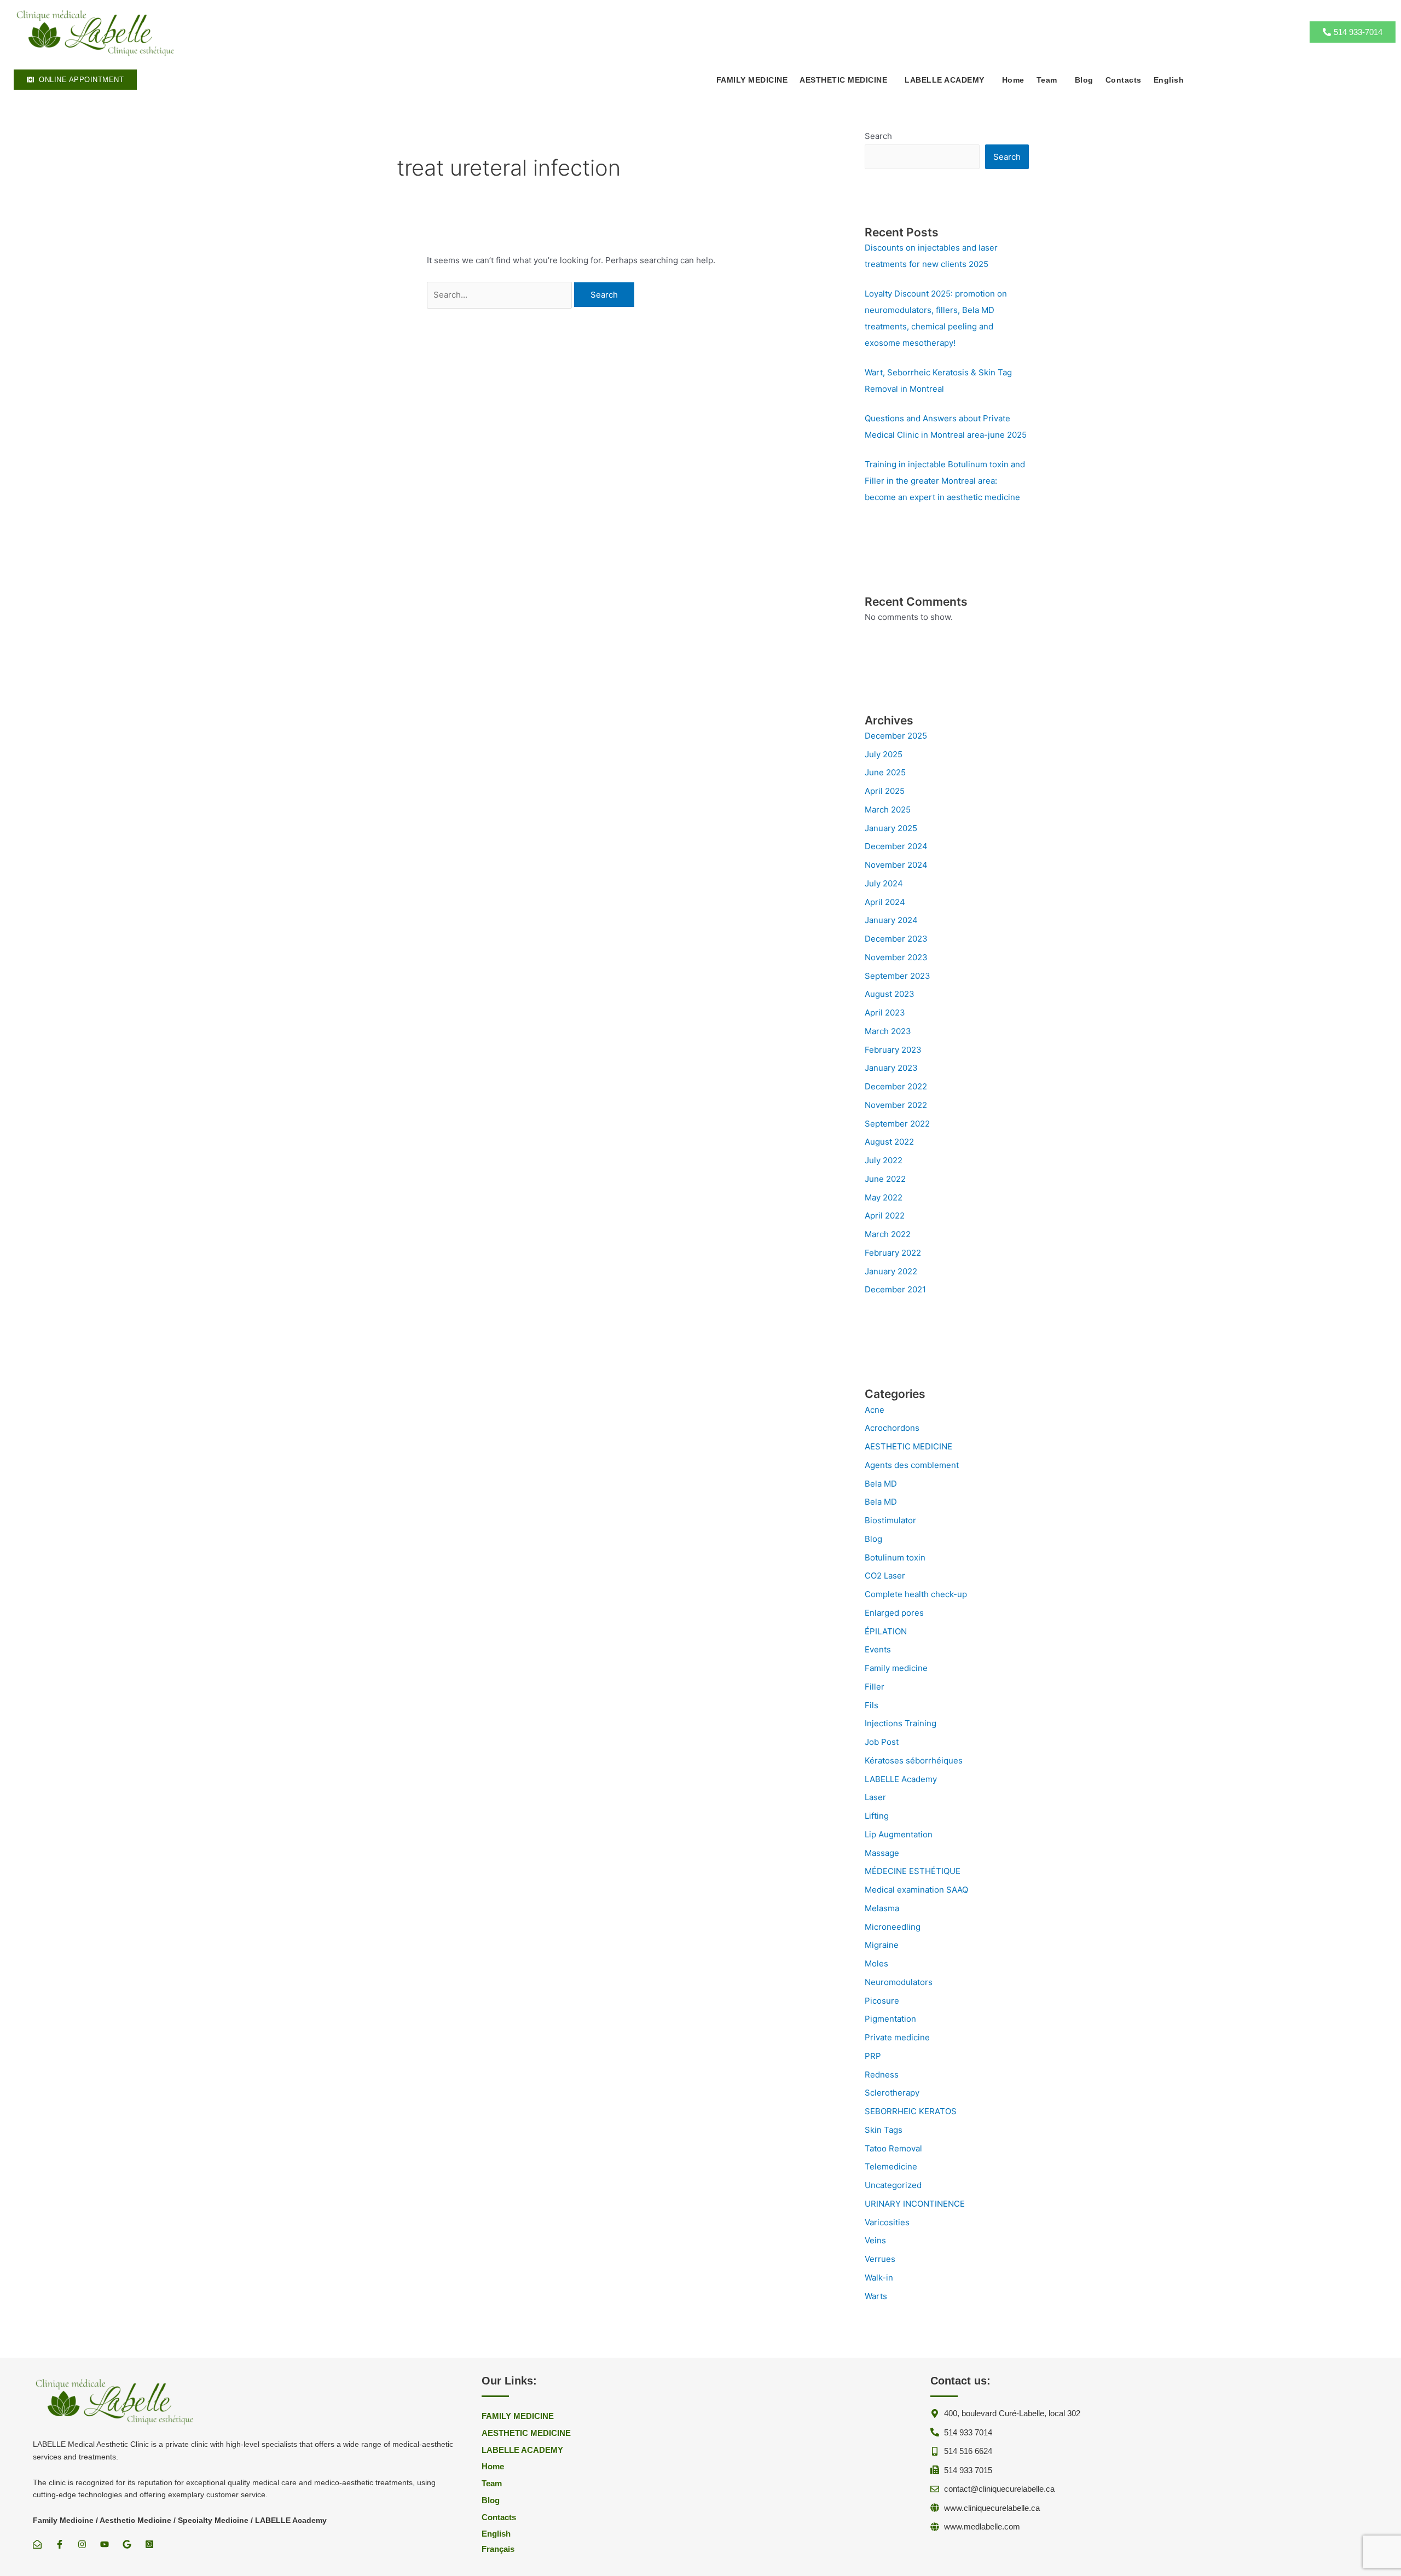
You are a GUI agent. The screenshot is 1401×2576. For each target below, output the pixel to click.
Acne (875, 1410)
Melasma (882, 1908)
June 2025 (885, 772)
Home (1013, 80)
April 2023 (885, 1013)
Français (498, 2549)
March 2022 (888, 1234)
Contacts (1124, 80)
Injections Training (901, 1723)
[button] (846, 80)
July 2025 (884, 754)
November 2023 (896, 957)
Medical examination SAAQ (916, 1890)
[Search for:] (500, 295)
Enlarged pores (894, 1613)
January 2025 (891, 828)
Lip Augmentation (899, 1834)
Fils (872, 1705)
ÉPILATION (886, 1631)
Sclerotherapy (892, 2093)
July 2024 (884, 883)
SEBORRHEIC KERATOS (911, 2111)
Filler (875, 1687)
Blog (1084, 80)
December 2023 (896, 939)
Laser (875, 1797)
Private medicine (897, 2037)
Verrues (880, 2259)
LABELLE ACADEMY (945, 80)
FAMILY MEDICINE (752, 80)
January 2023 (891, 1068)
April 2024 (885, 902)
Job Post (882, 1742)
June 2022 (885, 1179)
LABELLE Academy (901, 1779)
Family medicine (896, 1668)
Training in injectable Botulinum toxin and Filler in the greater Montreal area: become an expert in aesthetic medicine (945, 481)
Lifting (877, 1816)
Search (878, 136)
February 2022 (893, 1253)
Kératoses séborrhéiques (914, 1760)
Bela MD (881, 1484)
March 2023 (888, 1031)
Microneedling (893, 1927)
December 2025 (896, 736)
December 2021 (895, 1289)
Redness (882, 2075)
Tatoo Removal (893, 2148)
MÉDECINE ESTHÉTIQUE (913, 1871)
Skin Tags (884, 2130)
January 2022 (891, 1271)
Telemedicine (891, 2166)
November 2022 (896, 1105)
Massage (882, 1853)
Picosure (882, 2001)
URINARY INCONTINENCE (915, 2204)
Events (878, 1649)
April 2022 (885, 1216)
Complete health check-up (916, 1594)
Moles (876, 1963)
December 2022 (896, 1086)
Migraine (882, 1945)
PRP (873, 2056)
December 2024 (896, 846)
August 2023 (890, 994)
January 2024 (891, 920)
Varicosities (887, 2222)
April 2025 (885, 791)
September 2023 (898, 976)
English (1169, 80)
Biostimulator (890, 1520)
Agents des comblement (912, 1465)
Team (1047, 80)
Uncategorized (893, 2185)
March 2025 (888, 810)
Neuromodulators (899, 1982)
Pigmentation (890, 2019)
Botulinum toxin (895, 1557)
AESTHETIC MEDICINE (908, 1446)
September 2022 (897, 1124)
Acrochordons (892, 1428)
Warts (876, 2296)
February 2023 (893, 1050)
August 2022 (889, 1142)
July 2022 (884, 1160)
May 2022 (884, 1197)
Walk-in (879, 2278)
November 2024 (896, 865)
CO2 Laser (885, 1576)
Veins (875, 2240)
